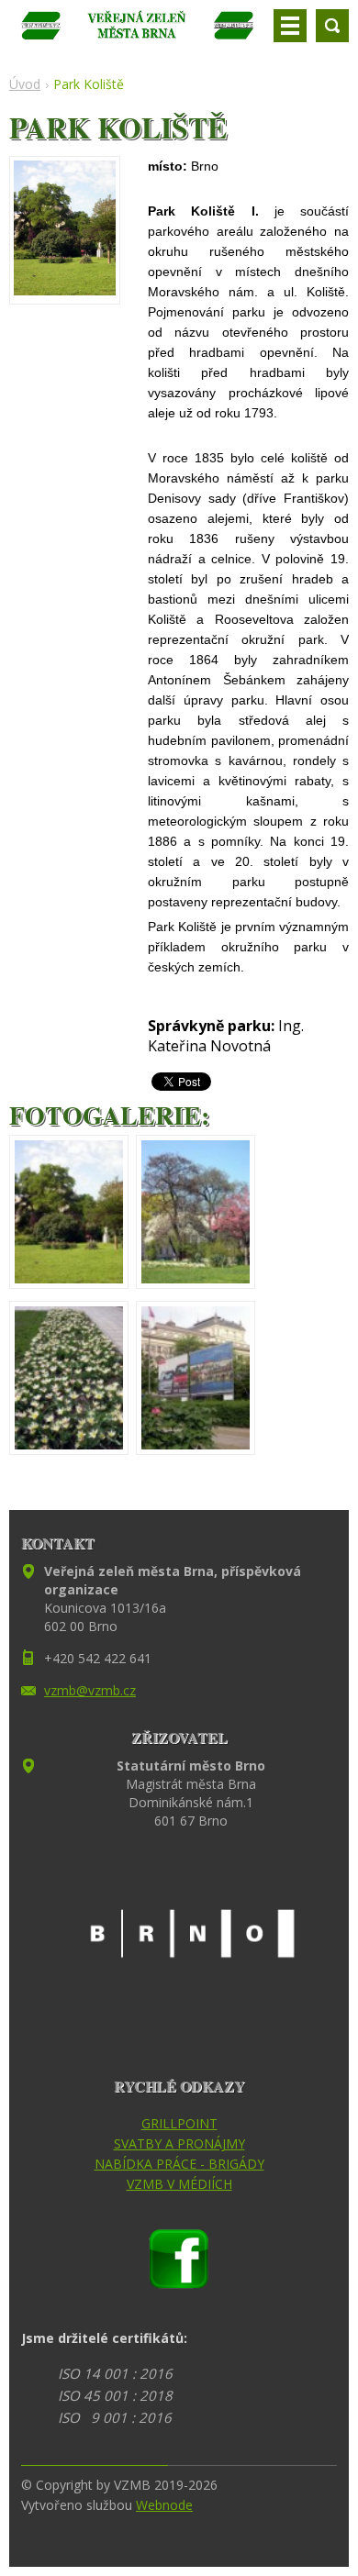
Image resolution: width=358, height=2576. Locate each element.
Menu (290, 26)
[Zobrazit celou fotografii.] (69, 1212)
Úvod (25, 84)
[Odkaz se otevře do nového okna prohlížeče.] (65, 290)
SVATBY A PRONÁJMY (179, 2143)
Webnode (164, 2505)
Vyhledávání (332, 26)
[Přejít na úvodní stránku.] (138, 33)
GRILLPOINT (179, 2123)
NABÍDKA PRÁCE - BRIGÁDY (179, 2164)
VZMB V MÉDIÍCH (179, 2184)
